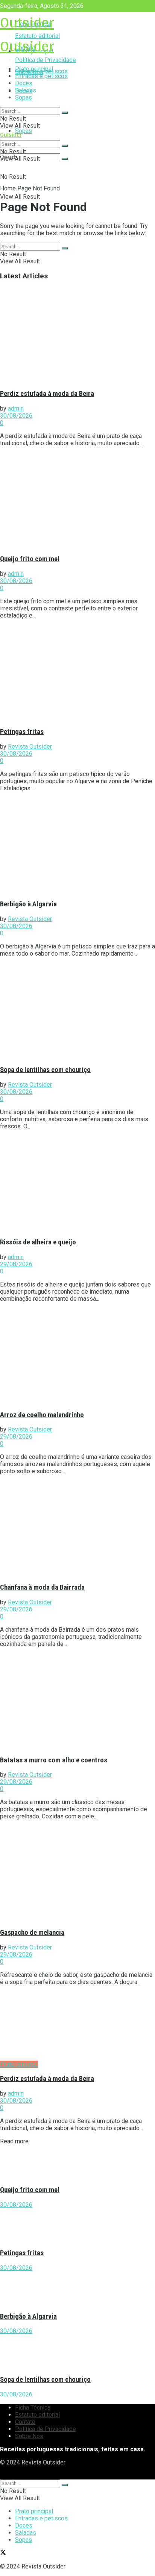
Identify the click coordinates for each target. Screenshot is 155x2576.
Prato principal (34, 69)
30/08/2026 (16, 416)
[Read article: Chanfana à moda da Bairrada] (77, 1528)
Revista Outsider (30, 747)
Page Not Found (39, 188)
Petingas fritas (22, 732)
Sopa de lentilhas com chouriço (45, 1070)
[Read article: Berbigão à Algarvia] (77, 846)
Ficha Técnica (33, 2408)
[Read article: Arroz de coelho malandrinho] (77, 1356)
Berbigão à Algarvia (28, 904)
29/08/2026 (16, 1264)
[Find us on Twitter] (3, 2476)
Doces (24, 83)
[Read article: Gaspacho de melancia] (77, 1874)
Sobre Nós (29, 2436)
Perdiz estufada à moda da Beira (47, 394)
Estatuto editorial (37, 2415)
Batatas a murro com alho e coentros (54, 1760)
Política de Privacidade (46, 2429)
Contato (25, 2422)
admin (16, 408)
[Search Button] (65, 159)
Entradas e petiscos (41, 76)
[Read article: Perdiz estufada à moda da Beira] (77, 335)
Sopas (24, 131)
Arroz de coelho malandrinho (42, 1415)
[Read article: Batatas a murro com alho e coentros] (77, 1701)
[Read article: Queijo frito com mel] (77, 500)
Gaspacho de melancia (32, 1933)
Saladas (26, 90)
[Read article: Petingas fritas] (77, 673)
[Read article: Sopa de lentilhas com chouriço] (77, 1011)
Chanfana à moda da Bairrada (42, 1587)
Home (8, 188)
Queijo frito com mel (30, 559)
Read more (14, 2141)
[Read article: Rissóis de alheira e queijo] (77, 1184)
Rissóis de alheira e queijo (38, 1242)
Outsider (27, 22)
